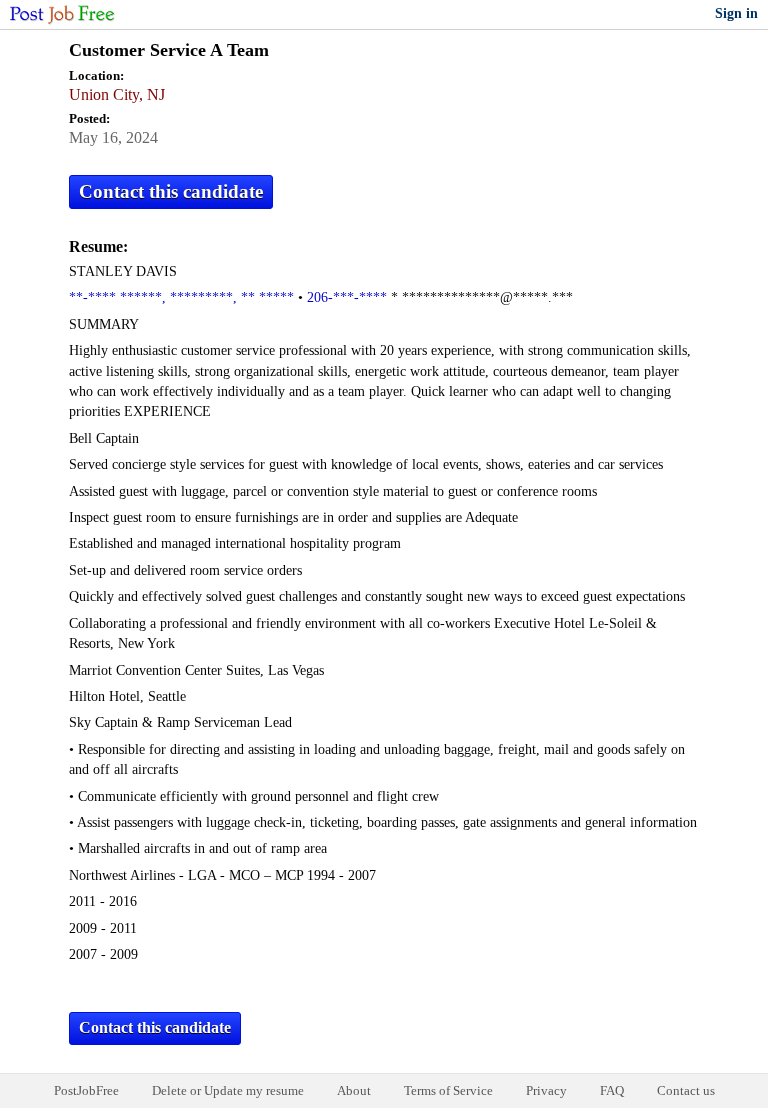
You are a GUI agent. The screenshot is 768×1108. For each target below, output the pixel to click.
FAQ (612, 1090)
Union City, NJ (117, 94)
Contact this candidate (171, 191)
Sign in (736, 13)
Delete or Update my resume (228, 1090)
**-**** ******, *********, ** (162, 297)
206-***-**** (347, 297)
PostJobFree (86, 1090)
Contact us (686, 1090)
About (354, 1090)
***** (276, 297)
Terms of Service (448, 1090)
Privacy (546, 1090)
